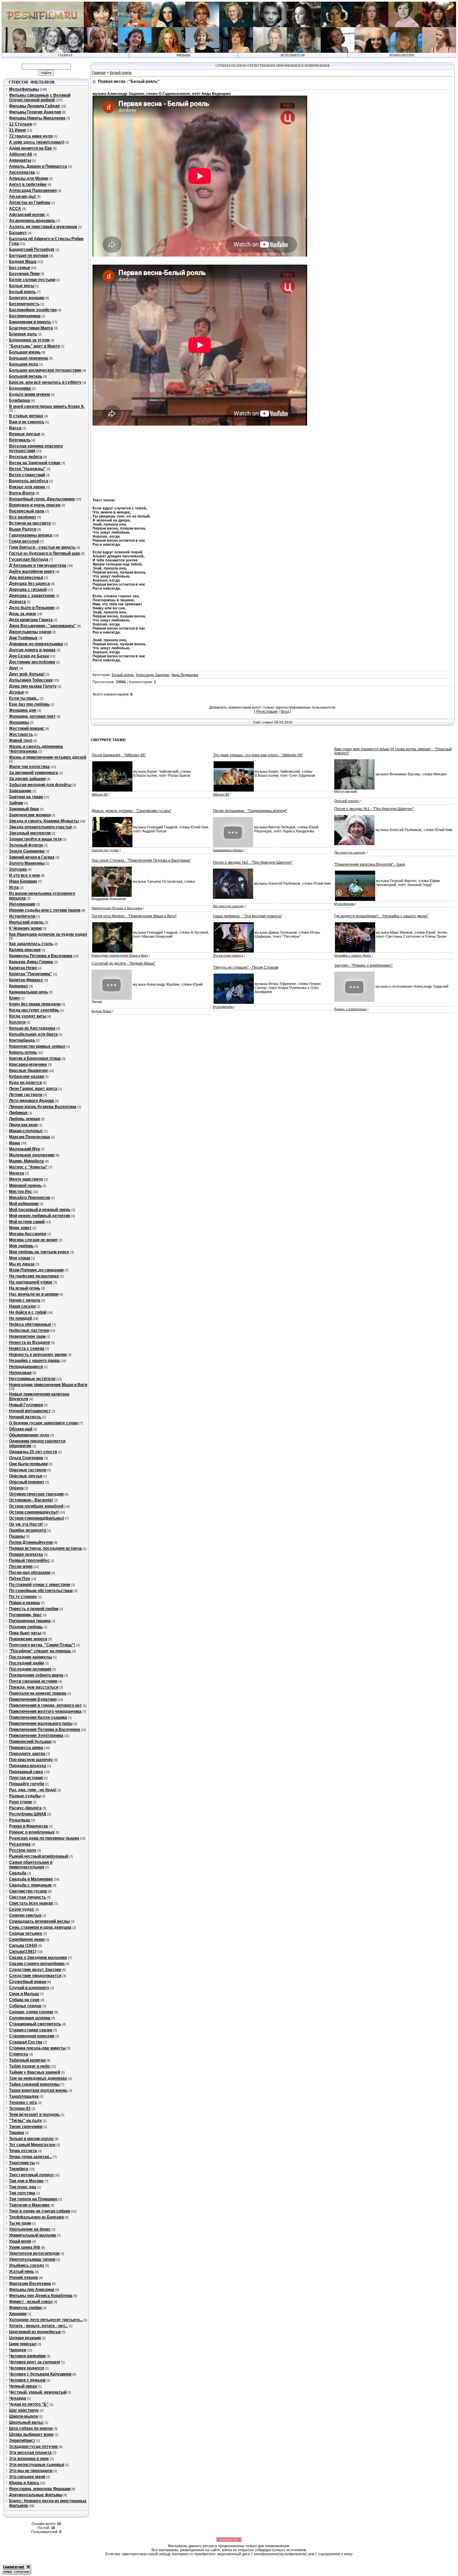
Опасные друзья (26, 1476)
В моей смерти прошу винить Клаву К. (47, 406)
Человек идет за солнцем (35, 2362)
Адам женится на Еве (31, 148)
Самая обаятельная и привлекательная (31, 1865)
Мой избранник (24, 1204)
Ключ (14, 998)
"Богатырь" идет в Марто (34, 346)
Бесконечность (24, 304)
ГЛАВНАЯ (65, 55)
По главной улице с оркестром (40, 1585)
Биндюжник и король (30, 322)
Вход (285, 711)
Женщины (19, 722)
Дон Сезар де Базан (29, 656)
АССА (15, 209)
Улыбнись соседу (27, 2265)
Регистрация (267, 711)
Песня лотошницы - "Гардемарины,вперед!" (250, 811)
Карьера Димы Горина (31, 962)
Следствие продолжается (35, 1976)
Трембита (19, 2169)
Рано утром (20, 1802)
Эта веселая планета (30, 2453)
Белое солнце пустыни (32, 280)
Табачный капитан (27, 2060)
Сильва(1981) (23, 1952)
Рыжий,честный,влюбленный (39, 1856)
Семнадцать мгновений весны (39, 1921)
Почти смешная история (33, 1681)
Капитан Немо (23, 968)
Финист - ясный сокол (31, 2302)
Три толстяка (22, 2193)
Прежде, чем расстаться (34, 1687)
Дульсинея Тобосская (31, 680)
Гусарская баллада (29, 559)
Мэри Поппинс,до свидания (36, 1270)
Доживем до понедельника (36, 644)
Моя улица (20, 1258)
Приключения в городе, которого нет (45, 1705)
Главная (99, 72)
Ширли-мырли (23, 2416)
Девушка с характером (32, 596)
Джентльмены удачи (30, 632)
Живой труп (21, 741)
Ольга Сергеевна (26, 1458)
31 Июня (17, 130)
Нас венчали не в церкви (34, 1294)
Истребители (22, 916)
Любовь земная (24, 1119)
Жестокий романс (27, 728)
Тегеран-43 (20, 2108)
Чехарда (18, 2398)
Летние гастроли (26, 1095)
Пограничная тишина (30, 1621)
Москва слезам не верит (33, 1240)
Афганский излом (27, 215)
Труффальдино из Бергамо (37, 2217)
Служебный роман (28, 1982)
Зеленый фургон (26, 845)
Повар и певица (24, 1603)
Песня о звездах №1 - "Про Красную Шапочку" (374, 809)
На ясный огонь (25, 1288)
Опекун (16, 1488)
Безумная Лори (24, 274)
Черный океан (23, 2386)
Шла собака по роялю (31, 2428)
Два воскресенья (26, 578)
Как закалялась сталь (31, 944)
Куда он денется (25, 1083)
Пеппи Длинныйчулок (31, 1542)
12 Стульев (20, 124)
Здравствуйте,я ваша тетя (35, 839)
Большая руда (24, 364)
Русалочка (20, 1844)
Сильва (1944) (23, 1945)
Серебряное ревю (27, 1939)
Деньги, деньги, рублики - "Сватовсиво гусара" (131, 811)
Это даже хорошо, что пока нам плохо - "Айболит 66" (258, 755)
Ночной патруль (25, 1417)
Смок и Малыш (24, 1994)
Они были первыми (28, 1464)
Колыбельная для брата (33, 1034)
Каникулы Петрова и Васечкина (41, 956)
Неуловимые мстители (32, 1379)
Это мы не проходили (31, 2471)
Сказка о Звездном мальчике (38, 1958)
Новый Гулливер (26, 1405)
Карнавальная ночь (28, 992)
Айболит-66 (21, 154)
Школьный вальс (26, 2422)
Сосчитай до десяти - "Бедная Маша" (123, 963)
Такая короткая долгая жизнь (38, 2090)
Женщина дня (23, 710)
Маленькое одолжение (32, 1155)
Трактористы (22, 2163)
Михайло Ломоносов (30, 1198)
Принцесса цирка (26, 1748)
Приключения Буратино (33, 1699)
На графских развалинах (34, 1276)
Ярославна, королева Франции (40, 2489)
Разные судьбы (25, 1796)
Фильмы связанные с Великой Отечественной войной (40, 98)
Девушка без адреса (30, 584)
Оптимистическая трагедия (36, 1494)
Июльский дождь (26, 922)
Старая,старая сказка (31, 2030)
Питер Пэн (19, 1579)
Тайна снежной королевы (34, 2084)
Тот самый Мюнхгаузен (32, 2145)
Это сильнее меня (27, 2477)
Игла (14, 887)
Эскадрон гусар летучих (34, 2447)
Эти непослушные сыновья (37, 2465)
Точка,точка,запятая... (31, 2157)
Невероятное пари (27, 1336)
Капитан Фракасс (26, 980)
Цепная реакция (25, 2338)
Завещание (20, 791)
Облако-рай (21, 1429)
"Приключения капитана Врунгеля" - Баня (370, 864)
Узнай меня (20, 2241)
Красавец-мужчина (28, 1064)
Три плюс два (23, 2187)
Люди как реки (23, 1125)
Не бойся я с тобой (28, 1312)
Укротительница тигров (32, 2259)
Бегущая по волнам (29, 256)
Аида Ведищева (185, 675)
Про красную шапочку (31, 1760)
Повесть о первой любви (34, 1609)
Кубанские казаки (26, 1077)
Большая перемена (28, 358)
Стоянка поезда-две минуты (37, 2048)
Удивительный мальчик (33, 2235)
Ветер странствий (27, 475)
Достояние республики (32, 662)
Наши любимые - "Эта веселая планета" (247, 916)
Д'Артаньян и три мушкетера (38, 565)
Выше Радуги (23, 529)
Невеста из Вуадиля (30, 1342)
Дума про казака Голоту (33, 686)
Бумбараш (20, 400)
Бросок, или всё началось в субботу (45, 382)
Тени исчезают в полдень (34, 2115)
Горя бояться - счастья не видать (42, 547)
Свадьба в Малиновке (31, 1879)
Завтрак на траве (26, 797)
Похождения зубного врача (36, 1675)
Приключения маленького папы (41, 1723)
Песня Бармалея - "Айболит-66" (119, 755)
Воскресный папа (27, 511)
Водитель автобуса (29, 481)
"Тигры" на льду (25, 2121)
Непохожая (20, 1373)
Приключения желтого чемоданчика (45, 1711)
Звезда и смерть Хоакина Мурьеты (44, 821)
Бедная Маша (23, 262)
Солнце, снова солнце (31, 2012)
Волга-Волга (22, 493)
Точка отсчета (23, 2151)
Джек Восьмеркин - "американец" (43, 626)
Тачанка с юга (23, 2102)
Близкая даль (23, 334)
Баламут (18, 233)
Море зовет (20, 1228)
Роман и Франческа (28, 1826)
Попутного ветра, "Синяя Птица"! (42, 1645)
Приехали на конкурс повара (38, 1693)
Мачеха (17, 1173)
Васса (15, 428)
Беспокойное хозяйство (33, 310)
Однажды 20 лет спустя (33, 1452)
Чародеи (18, 2350)
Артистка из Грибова (30, 203)
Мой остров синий (27, 1222)
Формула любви (25, 2308)
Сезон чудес (22, 1909)
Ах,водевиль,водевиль (32, 221)
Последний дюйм (26, 1663)
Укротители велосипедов (34, 2253)
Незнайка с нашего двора (34, 1361)
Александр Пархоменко (33, 190)
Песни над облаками (30, 1573)
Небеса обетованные (30, 1324)
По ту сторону (23, 1597)
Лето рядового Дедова (32, 1101)
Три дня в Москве (26, 2181)
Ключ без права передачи (35, 1004)
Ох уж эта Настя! (26, 1524)
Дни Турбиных (23, 638)
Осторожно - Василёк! (31, 1500)
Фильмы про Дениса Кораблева (41, 2296)
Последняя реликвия (30, 1669)
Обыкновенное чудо (29, 1435)
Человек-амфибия (27, 2356)
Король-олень (23, 1052)
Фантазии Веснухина (30, 2284)
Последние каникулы (31, 1657)
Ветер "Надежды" (27, 469)
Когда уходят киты (28, 1016)
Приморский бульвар (30, 1742)
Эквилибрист (22, 2441)
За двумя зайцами (27, 779)
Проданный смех (26, 1772)
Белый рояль (22, 292)
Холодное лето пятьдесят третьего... (46, 2320)
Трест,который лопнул (31, 2175)
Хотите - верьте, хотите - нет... (38, 2326)
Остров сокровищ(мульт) (34, 1512)
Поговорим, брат (25, 1615)
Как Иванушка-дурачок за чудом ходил (48, 934)
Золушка (18, 869)
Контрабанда (22, 1040)
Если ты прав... (24, 698)
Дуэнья (16, 692)
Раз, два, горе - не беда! (33, 1790)
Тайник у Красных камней (35, 2072)
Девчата (17, 602)
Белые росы (22, 286)
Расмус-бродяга (25, 1808)
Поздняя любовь (26, 1627)
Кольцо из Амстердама (32, 1028)
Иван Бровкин (23, 881)
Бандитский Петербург (32, 250)
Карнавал (19, 986)
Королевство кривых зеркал (37, 1046)
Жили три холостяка (29, 767)
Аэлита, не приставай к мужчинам (43, 227)
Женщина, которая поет (32, 716)
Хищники (18, 2314)
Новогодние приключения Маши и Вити (48, 1385)
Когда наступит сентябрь (34, 1010)
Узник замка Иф (25, 2247)
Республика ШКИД (28, 1814)
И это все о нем (24, 875)
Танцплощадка (24, 2096)
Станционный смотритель (35, 2024)
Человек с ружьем (27, 2380)
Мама (15, 1143)
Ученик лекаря (23, 2278)
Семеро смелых (25, 1915)
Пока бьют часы (25, 1633)
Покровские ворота (28, 1639)
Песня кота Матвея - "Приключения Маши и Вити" (134, 916)
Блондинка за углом (29, 340)
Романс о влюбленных (32, 1832)
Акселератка (22, 172)
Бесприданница (25, 316)
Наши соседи (22, 1306)
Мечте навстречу (26, 1179)
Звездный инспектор (30, 833)
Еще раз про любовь (29, 704)
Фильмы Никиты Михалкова (37, 118)
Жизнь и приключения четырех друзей (48, 757)
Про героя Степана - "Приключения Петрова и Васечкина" (141, 860)
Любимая (18, 1113)
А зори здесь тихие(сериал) (37, 142)
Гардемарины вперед (31, 535)
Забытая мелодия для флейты (40, 785)
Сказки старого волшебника (37, 1964)
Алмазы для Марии (28, 178)
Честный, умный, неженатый (38, 2392)
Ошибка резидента (28, 1530)
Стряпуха (19, 2054)
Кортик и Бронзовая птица (35, 1058)
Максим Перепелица (30, 1137)
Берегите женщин (27, 298)
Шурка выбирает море (31, 2434)
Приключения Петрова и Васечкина (45, 1730)
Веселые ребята (26, 457)
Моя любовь (21, 1246)
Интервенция (22, 904)
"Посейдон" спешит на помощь (40, 1651)
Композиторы (402, 55)
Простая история (26, 1778)
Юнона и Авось (24, 2483)
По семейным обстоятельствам (41, 1591)
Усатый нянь (21, 2271)
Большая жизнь (25, 352)
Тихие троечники (26, 2127)
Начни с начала (25, 1300)
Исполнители (293, 55)
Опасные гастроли (28, 1470)
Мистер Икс (21, 1192)
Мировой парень (25, 1186)
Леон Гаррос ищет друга (33, 1089)
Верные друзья (24, 434)
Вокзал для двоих (27, 487)
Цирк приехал (23, 2344)
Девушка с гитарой (28, 590)
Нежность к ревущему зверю (38, 1355)
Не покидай (20, 1318)
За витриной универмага (34, 773)
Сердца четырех (26, 1933)
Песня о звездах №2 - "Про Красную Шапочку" (253, 862)
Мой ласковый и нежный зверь (40, 1210)
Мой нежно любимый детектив (40, 1216)
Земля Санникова (27, 851)
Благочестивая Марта (31, 328)
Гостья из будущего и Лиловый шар (44, 553)
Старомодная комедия (32, 2036)
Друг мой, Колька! (27, 674)
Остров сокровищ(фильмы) (37, 1518)
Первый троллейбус (29, 1560)
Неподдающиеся (26, 1367)
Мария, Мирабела (26, 1161)
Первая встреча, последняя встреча (45, 1548)
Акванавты (20, 160)
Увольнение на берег (30, 2229)
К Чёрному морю (25, 928)
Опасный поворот (27, 1482)
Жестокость (21, 734)
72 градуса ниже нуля (31, 136)
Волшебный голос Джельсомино (42, 499)
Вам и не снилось (27, 422)
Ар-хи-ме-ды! (22, 197)
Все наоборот (23, 517)
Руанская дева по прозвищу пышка (44, 1838)
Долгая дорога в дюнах (32, 650)
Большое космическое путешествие (45, 370)
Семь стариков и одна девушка (40, 1927)
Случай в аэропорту (29, 1988)
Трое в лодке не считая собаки (40, 2211)
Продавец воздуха (28, 1766)
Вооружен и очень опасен (35, 505)
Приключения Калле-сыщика (38, 1717)
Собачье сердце (25, 2006)
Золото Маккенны (27, 863)
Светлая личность (27, 1897)
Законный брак (24, 809)
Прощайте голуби (26, 1784)
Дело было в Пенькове (32, 608)
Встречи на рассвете (30, 523)
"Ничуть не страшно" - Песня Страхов (246, 967)
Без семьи (19, 268)
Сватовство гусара (28, 1891)
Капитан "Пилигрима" (31, 974)
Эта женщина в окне (29, 2459)
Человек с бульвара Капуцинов (40, 2374)
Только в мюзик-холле (31, 2139)
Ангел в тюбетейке (28, 184)
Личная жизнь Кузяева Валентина (43, 1107)
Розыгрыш (20, 1820)
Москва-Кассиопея (28, 1234)
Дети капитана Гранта (31, 620)
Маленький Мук (24, 1149)
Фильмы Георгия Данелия (35, 112)
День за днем (22, 614)
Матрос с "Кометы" (28, 1167)
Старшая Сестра (26, 2042)
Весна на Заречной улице (35, 463)
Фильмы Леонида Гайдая (34, 106)
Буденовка (20, 388)
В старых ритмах (26, 416)
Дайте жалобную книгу (32, 571)
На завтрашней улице (31, 1282)
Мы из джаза (22, 1264)
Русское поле (23, 1850)
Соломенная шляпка (30, 2018)
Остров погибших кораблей (36, 1506)
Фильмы (184, 55)
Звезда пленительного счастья (40, 827)
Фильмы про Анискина (32, 2290)
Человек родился (26, 2368)
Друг (14, 668)
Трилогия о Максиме (29, 2205)
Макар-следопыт (26, 1131)
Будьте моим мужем (30, 394)
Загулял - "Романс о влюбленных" (363, 965)
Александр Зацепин (153, 675)
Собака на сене (24, 2000)
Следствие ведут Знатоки (35, 1970)
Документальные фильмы (36, 2495)
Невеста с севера (27, 1349)
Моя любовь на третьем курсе (39, 1252)
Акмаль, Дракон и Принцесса (38, 166)
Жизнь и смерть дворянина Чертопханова (36, 749)
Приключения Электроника (36, 1736)
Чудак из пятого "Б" (29, 2404)
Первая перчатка (26, 1554)
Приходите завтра (27, 1754)
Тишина (17, 2133)
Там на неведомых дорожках (38, 2078)
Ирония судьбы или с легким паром (45, 910)
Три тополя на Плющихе (33, 2199)
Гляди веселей (24, 541)
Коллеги (17, 1022)
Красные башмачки (28, 1071)
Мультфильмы (24, 89)
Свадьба (18, 1873)
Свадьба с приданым (30, 1885)
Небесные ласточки (29, 1330)
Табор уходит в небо (29, 2066)
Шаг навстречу (24, 2410)
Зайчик (16, 803)
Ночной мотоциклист (30, 1411)
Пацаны (17, 1536)
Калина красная (25, 950)
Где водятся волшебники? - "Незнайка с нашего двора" (381, 916)
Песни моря (21, 1567)
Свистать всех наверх (31, 1903)
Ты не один (20, 2223)
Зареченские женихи (30, 815)
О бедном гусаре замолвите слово (44, 1423)
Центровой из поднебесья (35, 2332)
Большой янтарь (26, 376)
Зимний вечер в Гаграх (32, 857)
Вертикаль (20, 440)
